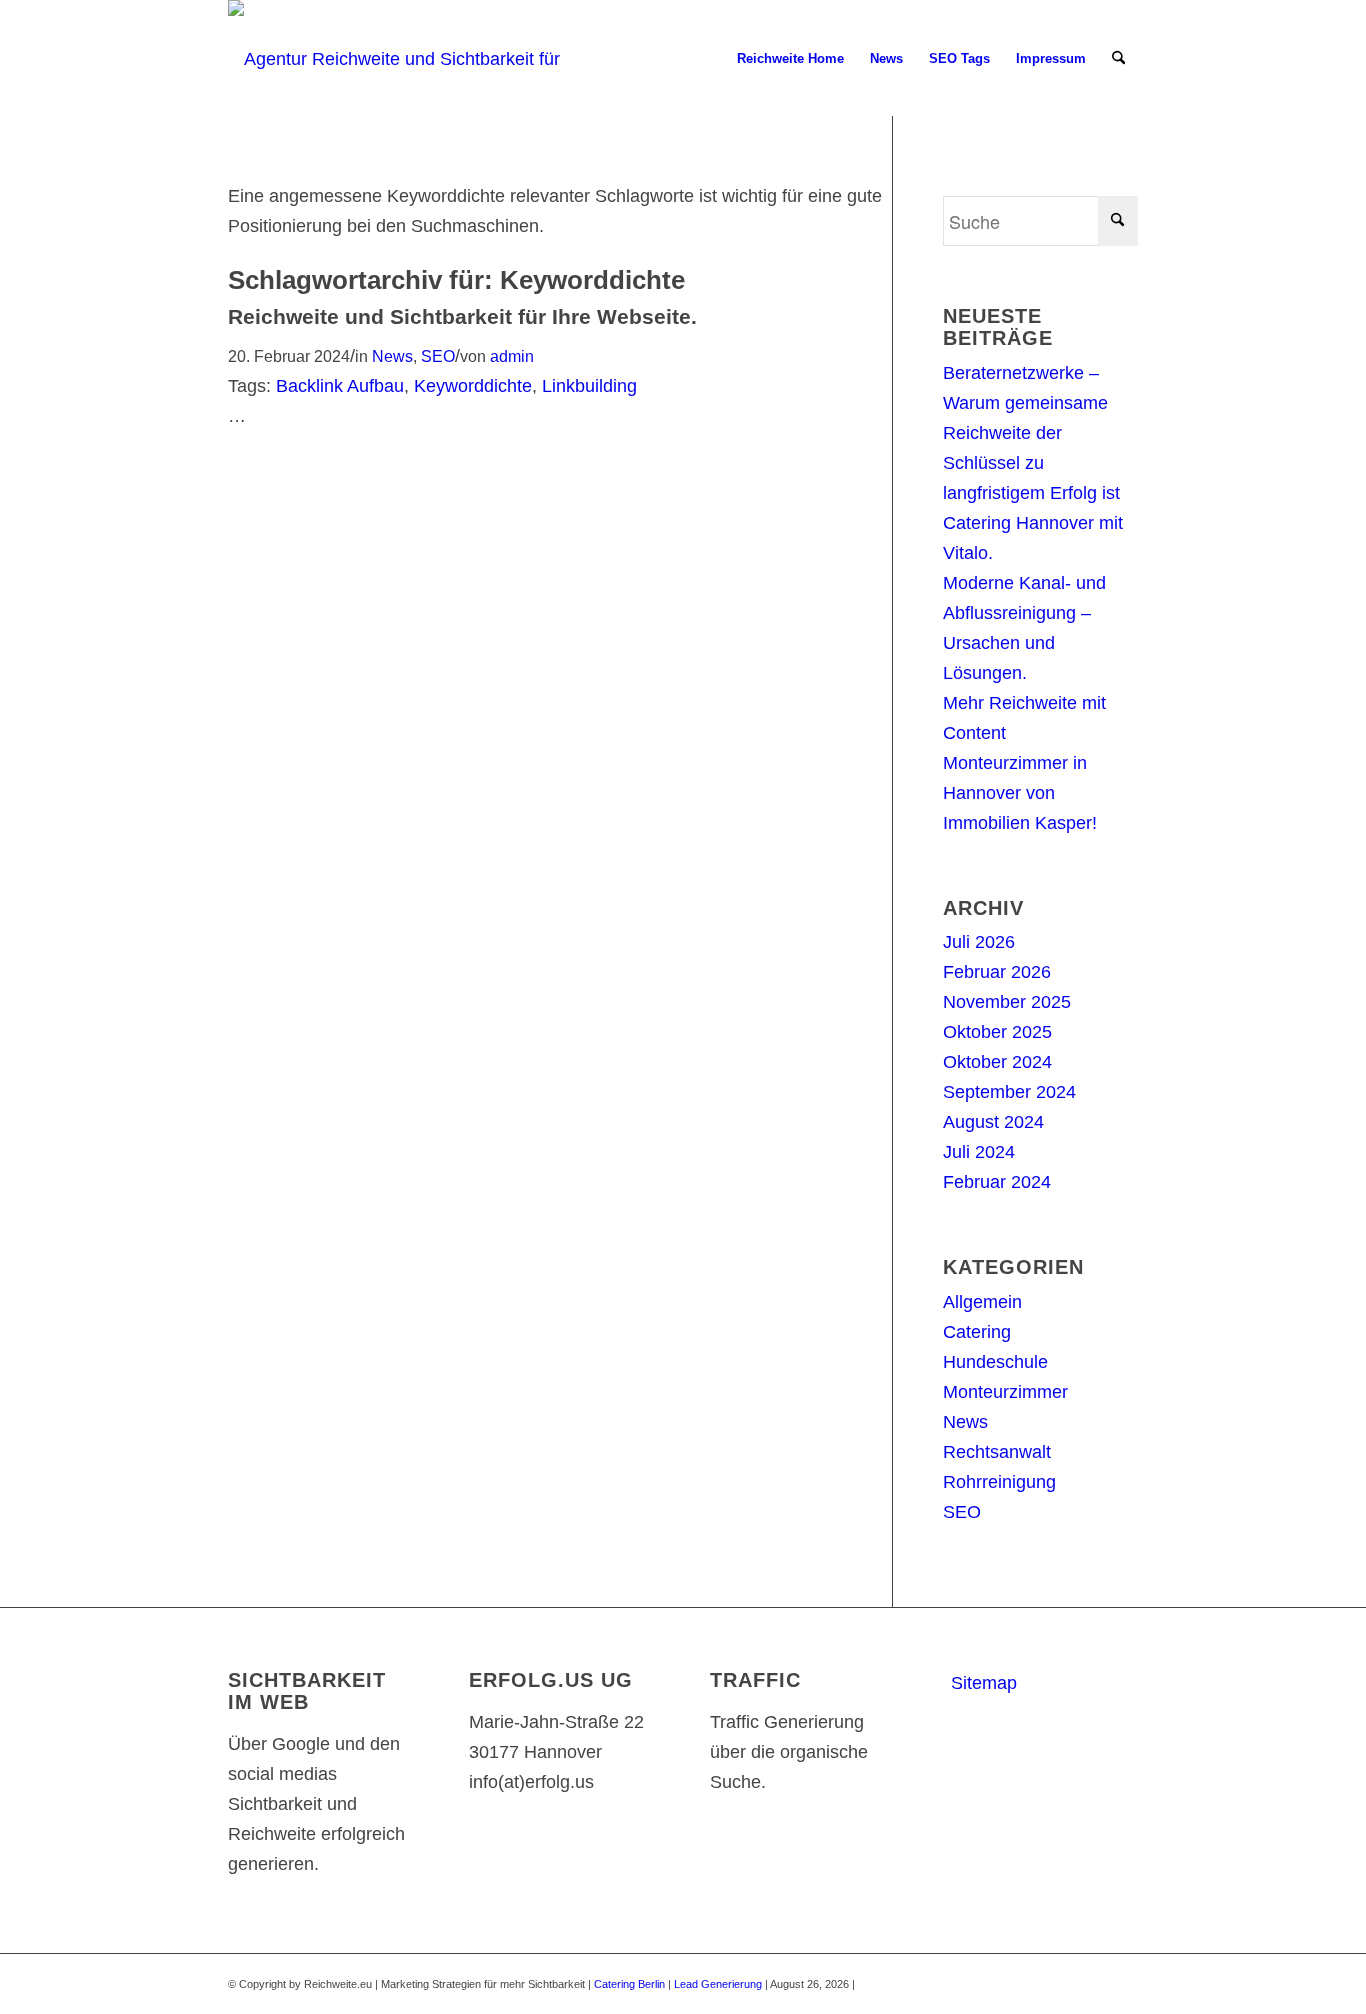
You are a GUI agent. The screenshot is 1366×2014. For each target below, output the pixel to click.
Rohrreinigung (999, 1482)
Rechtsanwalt (997, 1452)
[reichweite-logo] (405, 59)
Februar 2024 (997, 1182)
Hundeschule (995, 1362)
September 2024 (1009, 1092)
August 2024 (993, 1122)
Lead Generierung (718, 1984)
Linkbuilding (589, 386)
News (392, 356)
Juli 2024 (979, 1152)
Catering (977, 1332)
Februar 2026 (997, 972)
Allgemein (982, 1302)
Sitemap (984, 1683)
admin (512, 356)
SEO (438, 356)
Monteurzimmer (1005, 1392)
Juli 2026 (979, 942)
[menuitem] (790, 59)
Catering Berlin (629, 1984)
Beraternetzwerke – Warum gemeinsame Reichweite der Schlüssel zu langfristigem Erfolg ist (1031, 433)
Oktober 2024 (997, 1062)
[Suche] (1118, 59)
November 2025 (1007, 1002)
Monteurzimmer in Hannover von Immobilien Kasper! (1020, 793)
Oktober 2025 (997, 1032)
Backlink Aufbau (340, 386)
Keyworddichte (473, 386)
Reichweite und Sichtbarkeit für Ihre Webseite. (462, 316)
